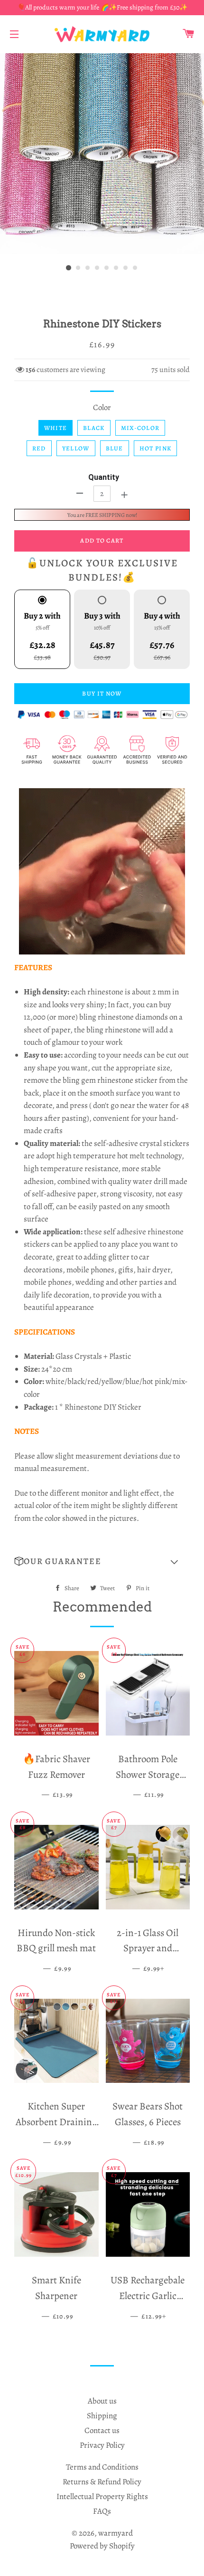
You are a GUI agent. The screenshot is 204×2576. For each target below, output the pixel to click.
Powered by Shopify (102, 2546)
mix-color (140, 428)
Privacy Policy (102, 2445)
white (56, 428)
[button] (102, 1562)
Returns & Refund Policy (102, 2482)
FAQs (102, 2511)
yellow (76, 448)
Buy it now (102, 693)
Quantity (104, 477)
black (94, 428)
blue (115, 448)
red (39, 448)
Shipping (102, 2416)
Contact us (102, 2430)
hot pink (155, 448)
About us (102, 2401)
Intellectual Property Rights (102, 2496)
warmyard (116, 2533)
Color (102, 407)
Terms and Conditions (102, 2467)
